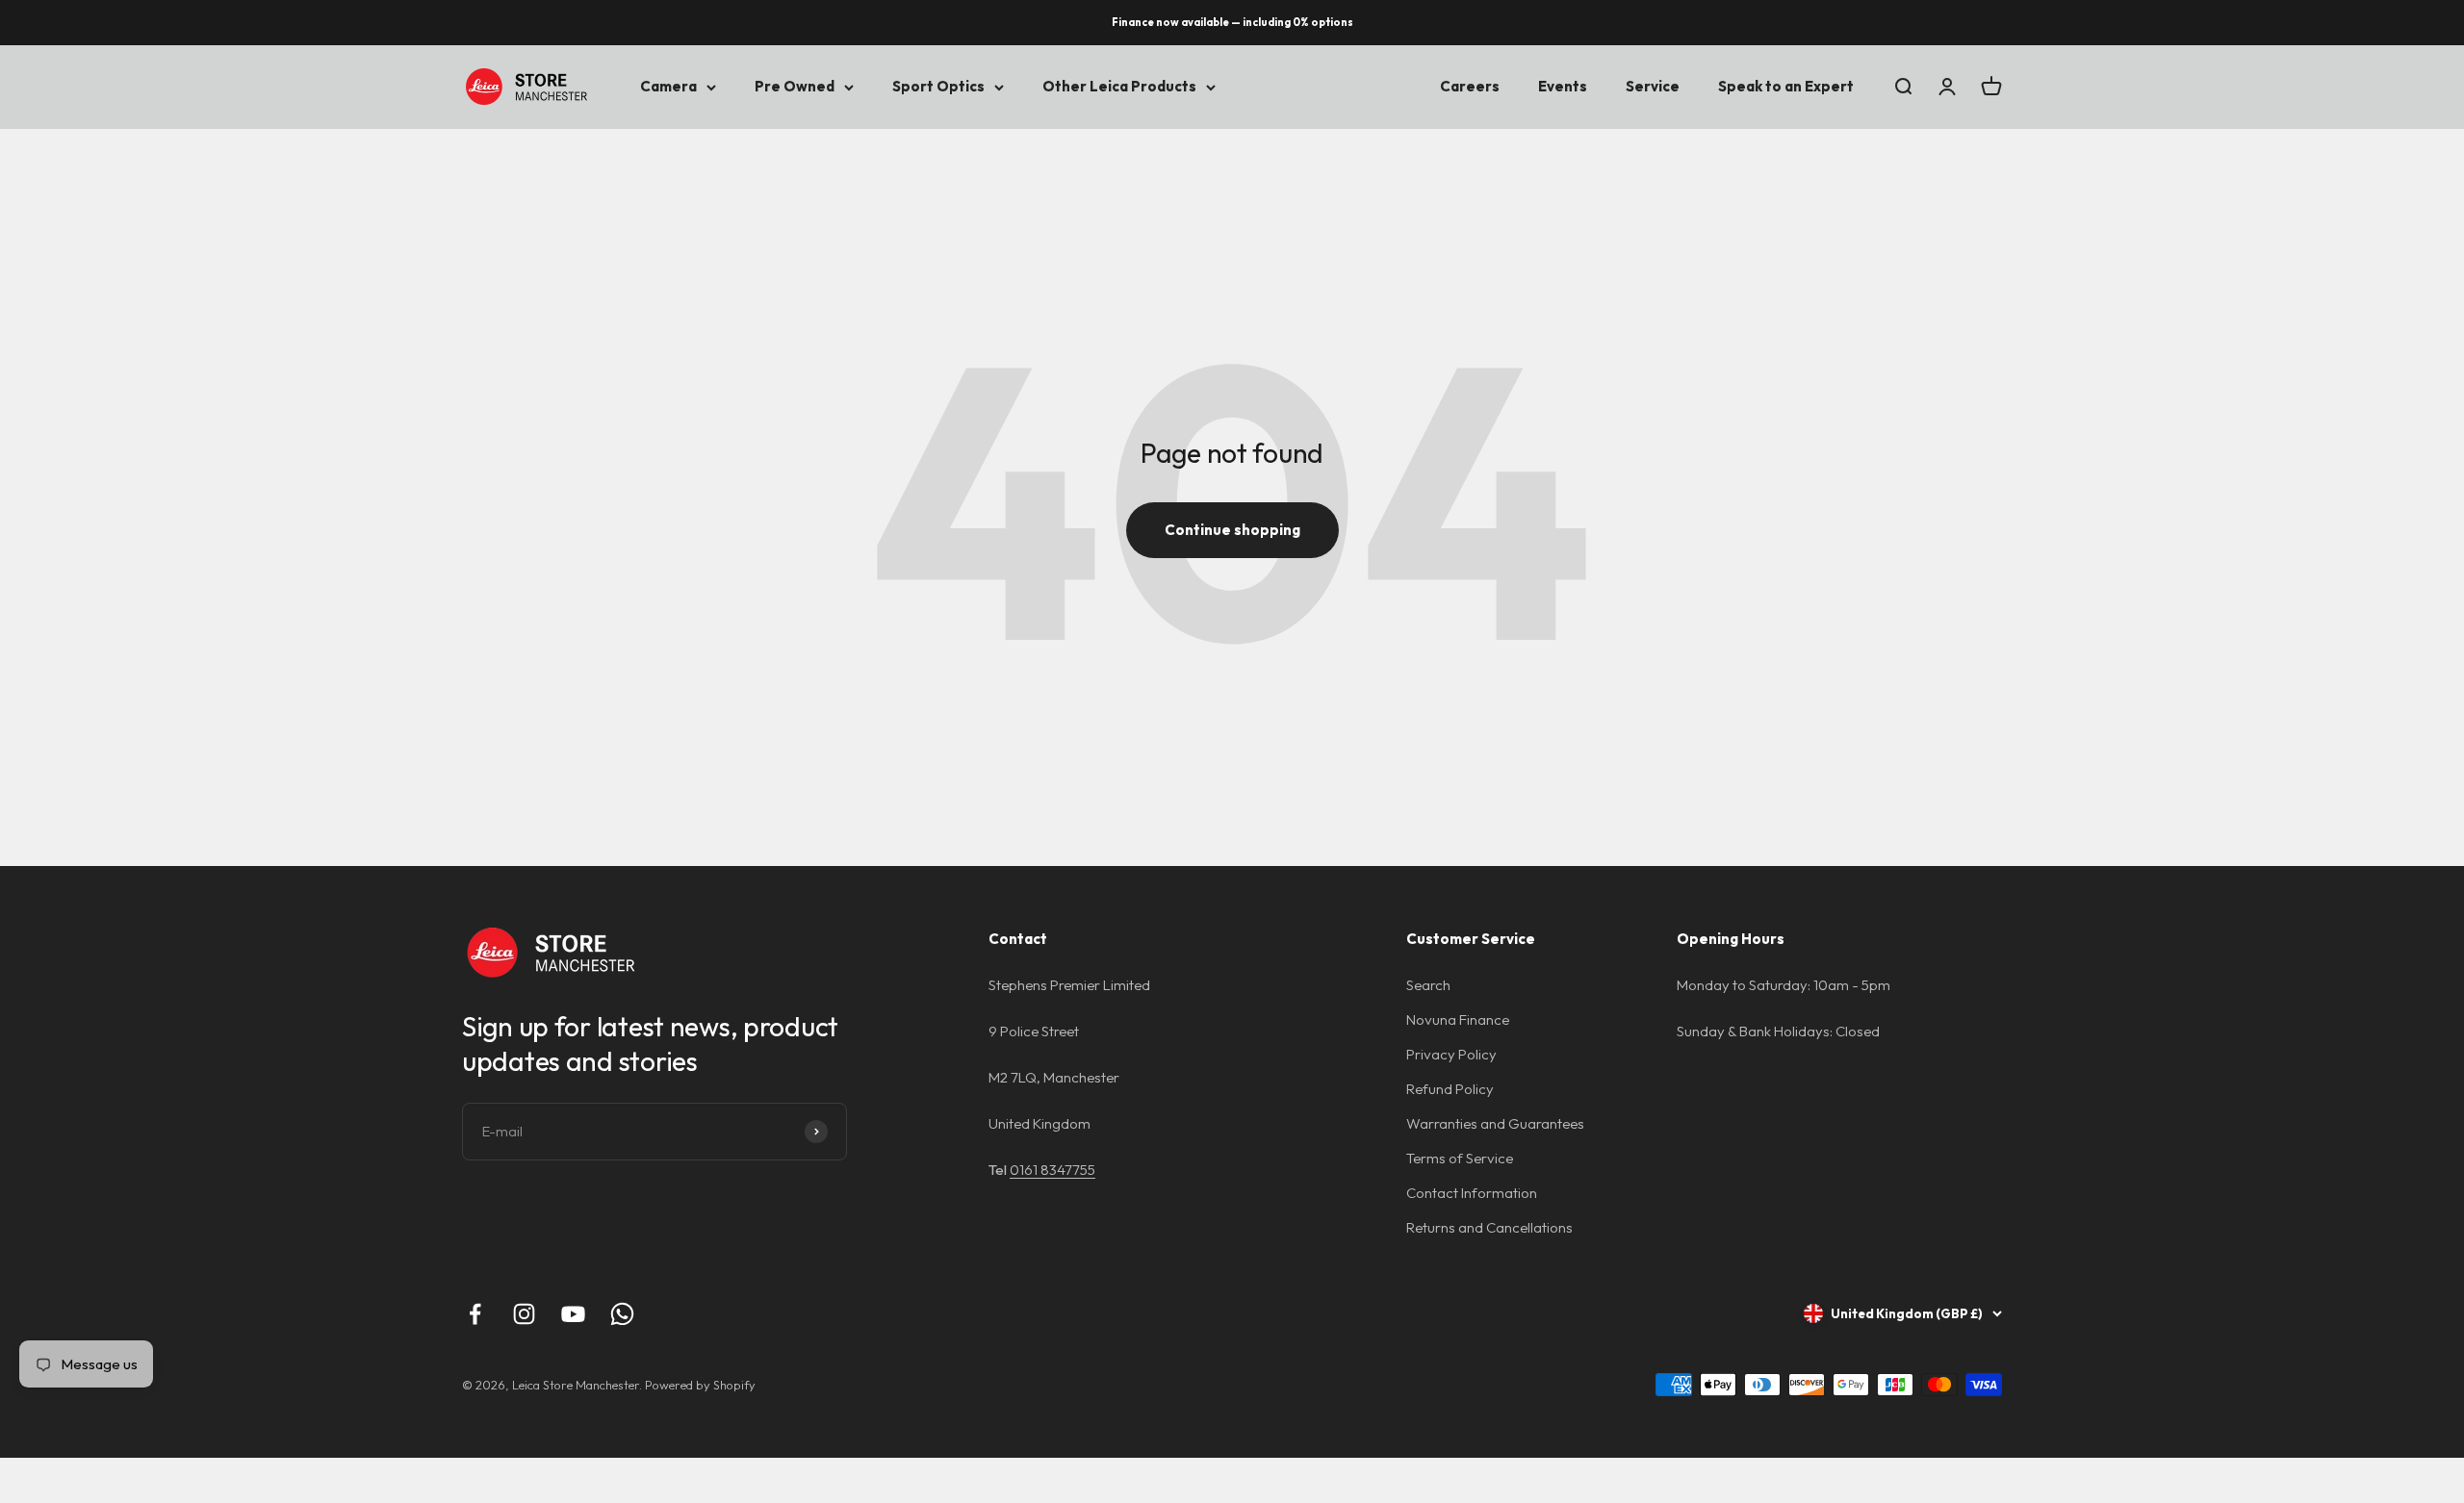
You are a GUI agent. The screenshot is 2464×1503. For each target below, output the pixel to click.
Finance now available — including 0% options (1232, 22)
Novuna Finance (1458, 1019)
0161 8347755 (1052, 1170)
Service (1653, 86)
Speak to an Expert (1786, 86)
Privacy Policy (1451, 1054)
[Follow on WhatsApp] (622, 1314)
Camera (668, 86)
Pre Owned (795, 86)
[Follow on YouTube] (573, 1314)
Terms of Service (1460, 1158)
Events (1563, 86)
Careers (1470, 86)
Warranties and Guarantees (1495, 1123)
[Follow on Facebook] (475, 1314)
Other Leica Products (1119, 86)
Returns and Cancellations (1489, 1227)
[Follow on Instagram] (524, 1314)
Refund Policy (1450, 1089)
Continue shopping (1232, 530)
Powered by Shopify (700, 1385)
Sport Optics (938, 86)
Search (1428, 985)
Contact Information (1472, 1193)
